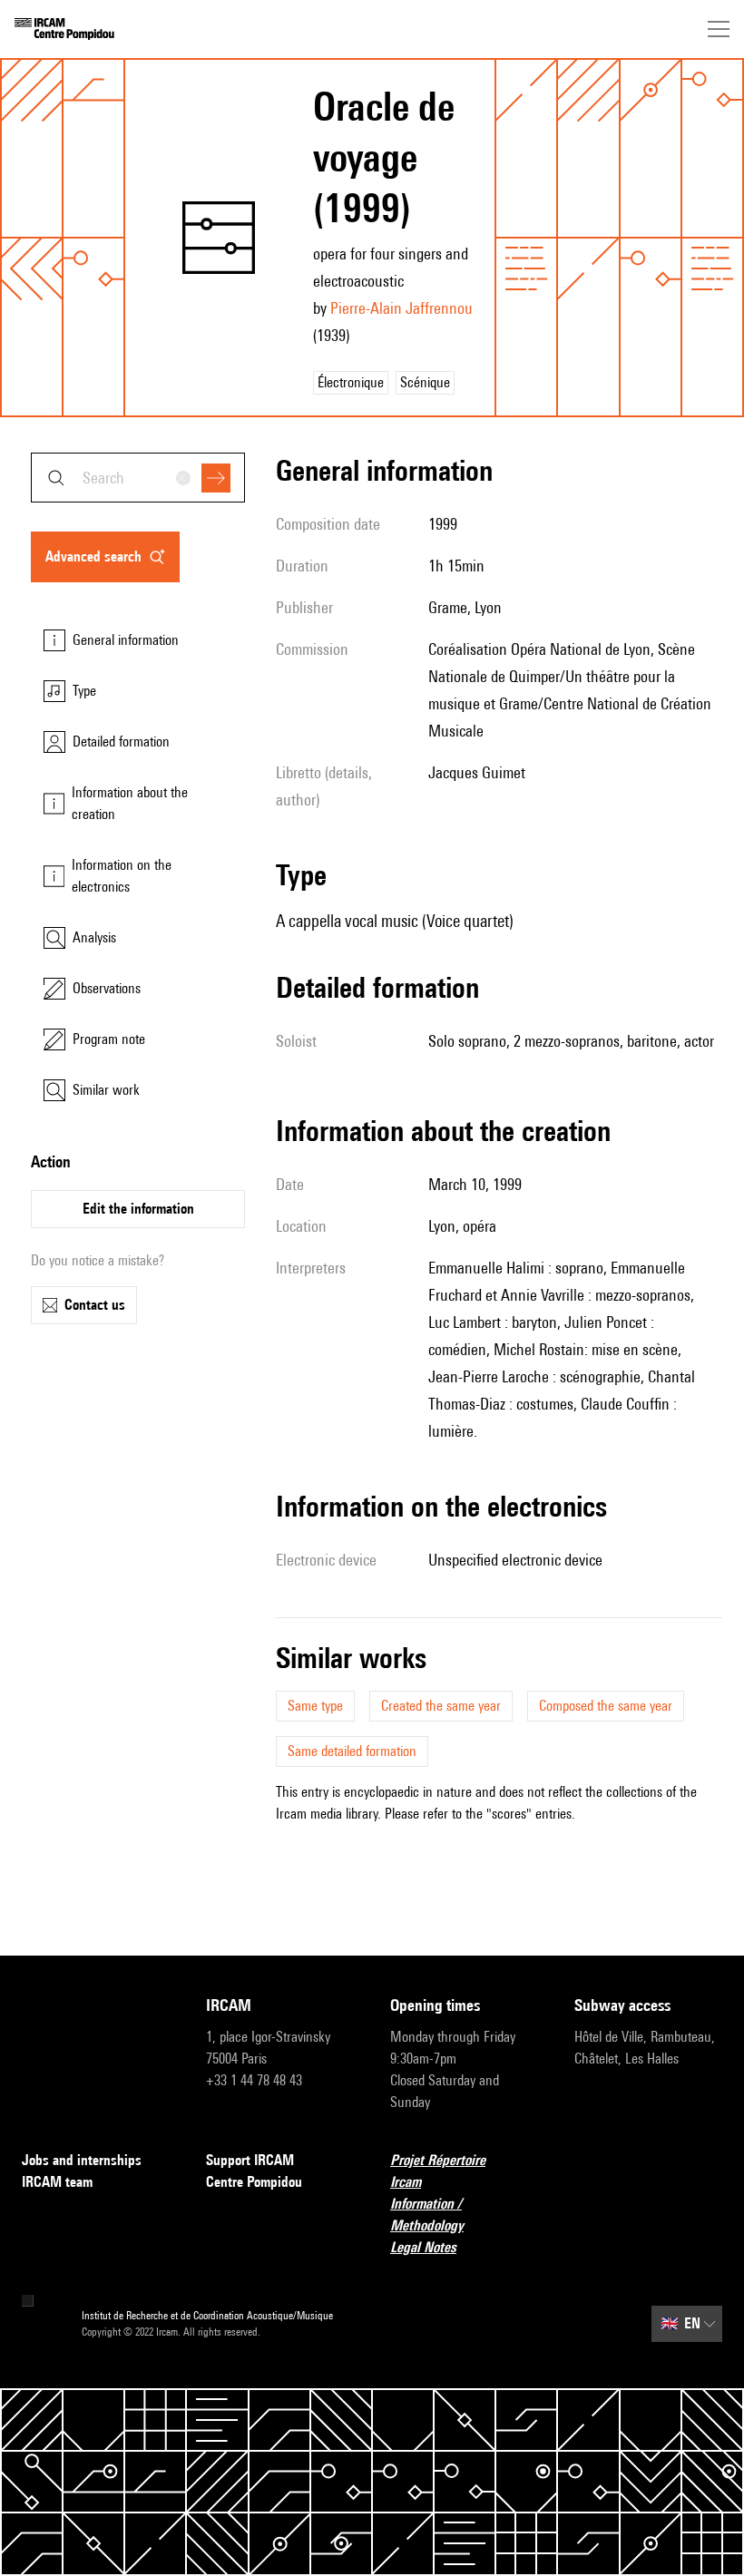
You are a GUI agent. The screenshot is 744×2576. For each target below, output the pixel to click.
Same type (315, 1706)
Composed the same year (606, 1706)
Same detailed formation (352, 1751)
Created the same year (441, 1706)
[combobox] (138, 478)
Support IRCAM (250, 2160)
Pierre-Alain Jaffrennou (401, 308)
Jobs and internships (82, 2160)
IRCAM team (57, 2182)
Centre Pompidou (254, 2182)
